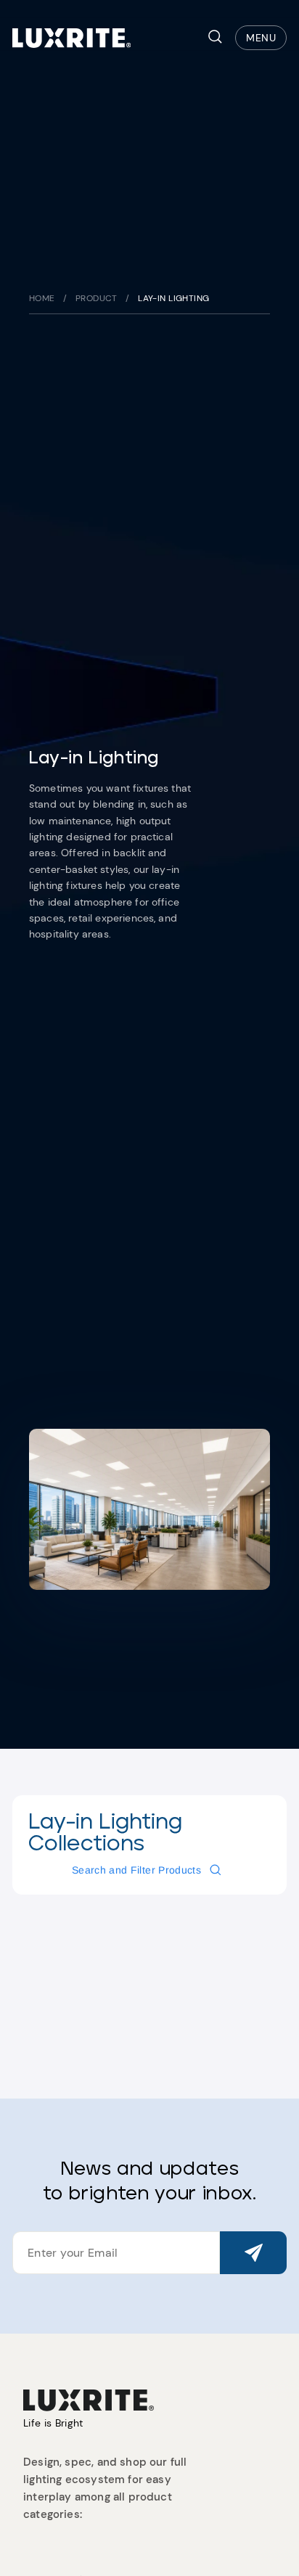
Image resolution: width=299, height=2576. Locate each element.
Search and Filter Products (136, 1870)
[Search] (215, 38)
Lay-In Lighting (173, 298)
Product (97, 298)
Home (42, 298)
